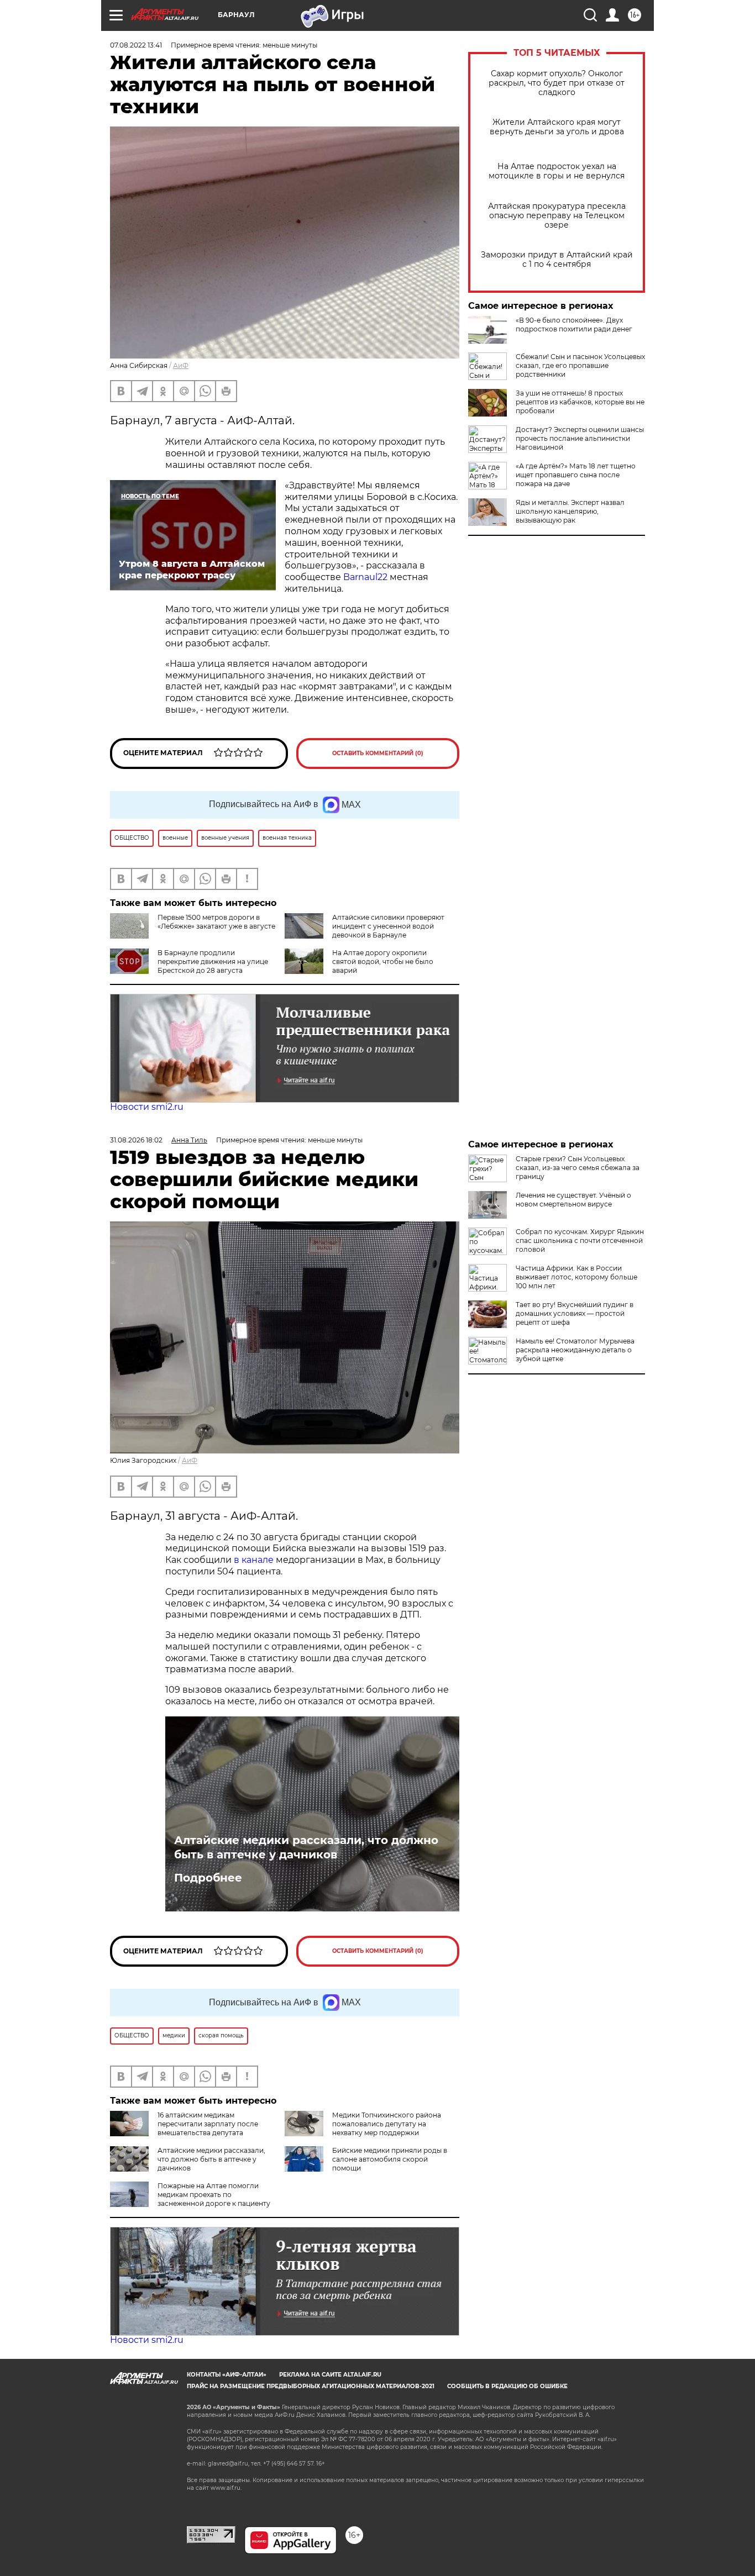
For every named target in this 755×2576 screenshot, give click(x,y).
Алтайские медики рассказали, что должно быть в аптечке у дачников (306, 1847)
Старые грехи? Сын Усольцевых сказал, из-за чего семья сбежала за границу (578, 1168)
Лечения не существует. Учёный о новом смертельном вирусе (573, 1200)
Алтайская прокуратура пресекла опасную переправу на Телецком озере (557, 216)
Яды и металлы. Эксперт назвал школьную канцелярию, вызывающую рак (570, 511)
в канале (254, 1560)
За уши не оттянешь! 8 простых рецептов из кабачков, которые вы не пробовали (580, 402)
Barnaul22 (365, 577)
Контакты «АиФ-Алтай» (227, 2375)
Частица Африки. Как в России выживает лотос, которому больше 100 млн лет (576, 1277)
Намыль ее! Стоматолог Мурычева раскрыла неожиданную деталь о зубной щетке (575, 1350)
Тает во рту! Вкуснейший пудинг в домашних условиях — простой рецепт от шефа (575, 1313)
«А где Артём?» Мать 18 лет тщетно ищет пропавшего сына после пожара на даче (576, 475)
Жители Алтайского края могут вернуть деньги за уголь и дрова (557, 127)
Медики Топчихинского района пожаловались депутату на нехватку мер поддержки (387, 2124)
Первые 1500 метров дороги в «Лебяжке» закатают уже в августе (216, 922)
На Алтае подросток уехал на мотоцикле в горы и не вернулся (557, 171)
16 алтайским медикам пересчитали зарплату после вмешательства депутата (208, 2124)
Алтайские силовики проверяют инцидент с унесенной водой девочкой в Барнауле (388, 926)
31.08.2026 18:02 (136, 1140)
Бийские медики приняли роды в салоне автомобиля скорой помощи (390, 2159)
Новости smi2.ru (147, 1107)
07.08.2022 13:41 (136, 45)
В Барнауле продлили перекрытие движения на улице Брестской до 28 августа (213, 962)
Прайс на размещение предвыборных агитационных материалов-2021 (311, 2386)
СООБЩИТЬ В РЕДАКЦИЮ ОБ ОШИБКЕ (507, 2386)
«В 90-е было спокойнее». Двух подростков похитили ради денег (574, 325)
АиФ (181, 365)
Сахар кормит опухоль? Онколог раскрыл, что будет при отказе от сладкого (557, 83)
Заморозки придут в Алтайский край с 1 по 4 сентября (557, 260)
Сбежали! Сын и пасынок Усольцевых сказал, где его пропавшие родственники (580, 365)
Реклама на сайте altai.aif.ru (330, 2375)
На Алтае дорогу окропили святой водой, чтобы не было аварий (383, 962)
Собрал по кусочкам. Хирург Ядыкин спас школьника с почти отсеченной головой (580, 1240)
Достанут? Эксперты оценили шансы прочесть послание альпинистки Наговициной (580, 438)
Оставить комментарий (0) (378, 753)
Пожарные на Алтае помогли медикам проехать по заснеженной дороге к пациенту (214, 2195)
